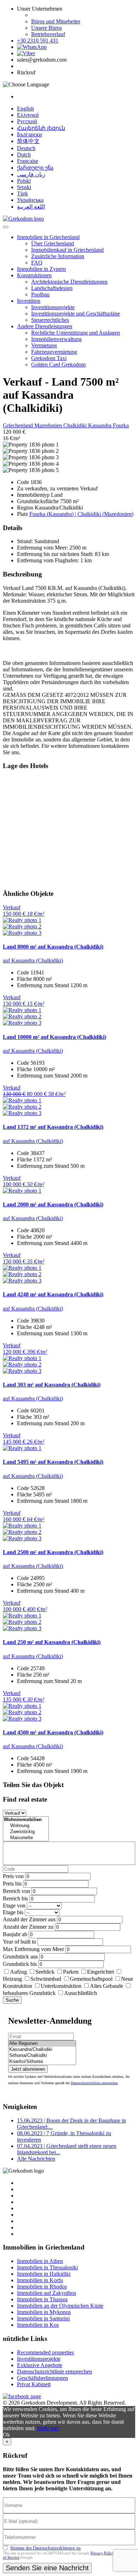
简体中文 (28, 141)
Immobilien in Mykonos (44, 2312)
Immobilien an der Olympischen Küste (60, 2306)
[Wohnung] (26, 1826)
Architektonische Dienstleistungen (69, 282)
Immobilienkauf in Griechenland (67, 250)
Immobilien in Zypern (41, 269)
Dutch (24, 155)
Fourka (121, 425)
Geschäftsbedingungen (42, 2378)
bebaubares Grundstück (29, 1993)
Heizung (12, 1979)
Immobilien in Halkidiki (44, 2274)
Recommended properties (45, 2352)
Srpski (24, 187)
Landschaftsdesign (52, 288)
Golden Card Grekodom (58, 365)
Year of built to (19, 1942)
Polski (24, 181)
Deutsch (26, 148)
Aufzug (18, 1972)
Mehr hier (48, 2428)
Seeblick (45, 1972)
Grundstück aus (20, 1957)
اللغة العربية (31, 207)
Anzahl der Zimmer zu (28, 1927)
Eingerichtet (100, 1972)
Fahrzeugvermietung (54, 352)
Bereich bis (15, 1898)
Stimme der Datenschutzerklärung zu (45, 2548)
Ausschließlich (80, 1993)
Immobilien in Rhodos (42, 2287)
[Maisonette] (26, 1838)
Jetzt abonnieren (28, 2069)
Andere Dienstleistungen (45, 326)
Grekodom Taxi (49, 358)
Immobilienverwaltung (56, 339)
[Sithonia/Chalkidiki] (42, 2056)
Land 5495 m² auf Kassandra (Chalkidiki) (53, 1462)
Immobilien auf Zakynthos (47, 2293)
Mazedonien (49, 425)
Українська (30, 200)
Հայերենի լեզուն (41, 128)
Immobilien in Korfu (40, 2280)
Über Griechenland (53, 243)
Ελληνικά (28, 115)
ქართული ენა (35, 168)
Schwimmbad (46, 1979)
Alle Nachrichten (36, 2159)
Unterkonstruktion (61, 1986)
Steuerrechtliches (50, 320)
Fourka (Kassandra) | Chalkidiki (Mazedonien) (81, 514)
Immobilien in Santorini (43, 2318)
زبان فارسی (31, 174)
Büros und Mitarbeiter (56, 21)
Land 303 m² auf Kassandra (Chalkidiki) (52, 1385)
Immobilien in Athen (40, 2261)
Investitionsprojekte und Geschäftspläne (76, 314)
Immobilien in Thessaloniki (47, 2267)
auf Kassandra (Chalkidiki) (33, 960)
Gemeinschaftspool (91, 1979)
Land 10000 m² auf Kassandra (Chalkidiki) (54, 1037)
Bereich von (16, 1891)
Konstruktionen (34, 275)
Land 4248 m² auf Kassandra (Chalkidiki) (53, 1294)
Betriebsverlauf (48, 34)
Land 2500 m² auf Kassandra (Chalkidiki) (53, 1552)
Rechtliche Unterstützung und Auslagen (76, 333)
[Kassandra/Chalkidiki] (42, 2050)
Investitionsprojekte (53, 307)
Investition (29, 301)
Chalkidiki (76, 425)
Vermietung (44, 345)
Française (28, 161)
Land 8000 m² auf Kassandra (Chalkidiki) (53, 947)
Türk (22, 194)
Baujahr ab (15, 1934)
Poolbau (40, 294)
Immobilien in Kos (38, 2325)
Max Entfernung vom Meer (33, 1949)
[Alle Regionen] (42, 2044)
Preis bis (12, 1884)
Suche (12, 2000)
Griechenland (19, 425)
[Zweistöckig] (26, 1832)
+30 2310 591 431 (38, 41)
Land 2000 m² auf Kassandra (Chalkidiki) (53, 1204)
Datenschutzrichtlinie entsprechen (94, 2083)
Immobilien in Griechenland (48, 237)
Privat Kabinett (34, 2384)
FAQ (37, 263)
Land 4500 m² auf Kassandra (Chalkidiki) (53, 1732)
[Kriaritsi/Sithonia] (42, 2062)
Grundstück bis (20, 1964)
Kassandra (100, 425)
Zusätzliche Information (58, 256)
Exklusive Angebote (40, 2365)
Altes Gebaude (107, 1986)
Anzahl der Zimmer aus (29, 1919)
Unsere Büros (47, 28)
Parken (71, 1972)
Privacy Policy (102, 2553)
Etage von (14, 1906)
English (25, 109)
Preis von (13, 1876)
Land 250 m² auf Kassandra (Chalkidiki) (52, 1642)
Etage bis (13, 1912)
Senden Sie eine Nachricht (47, 2568)
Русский (27, 121)
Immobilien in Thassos (42, 2299)
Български (30, 134)
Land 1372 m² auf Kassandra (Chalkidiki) (53, 1127)
